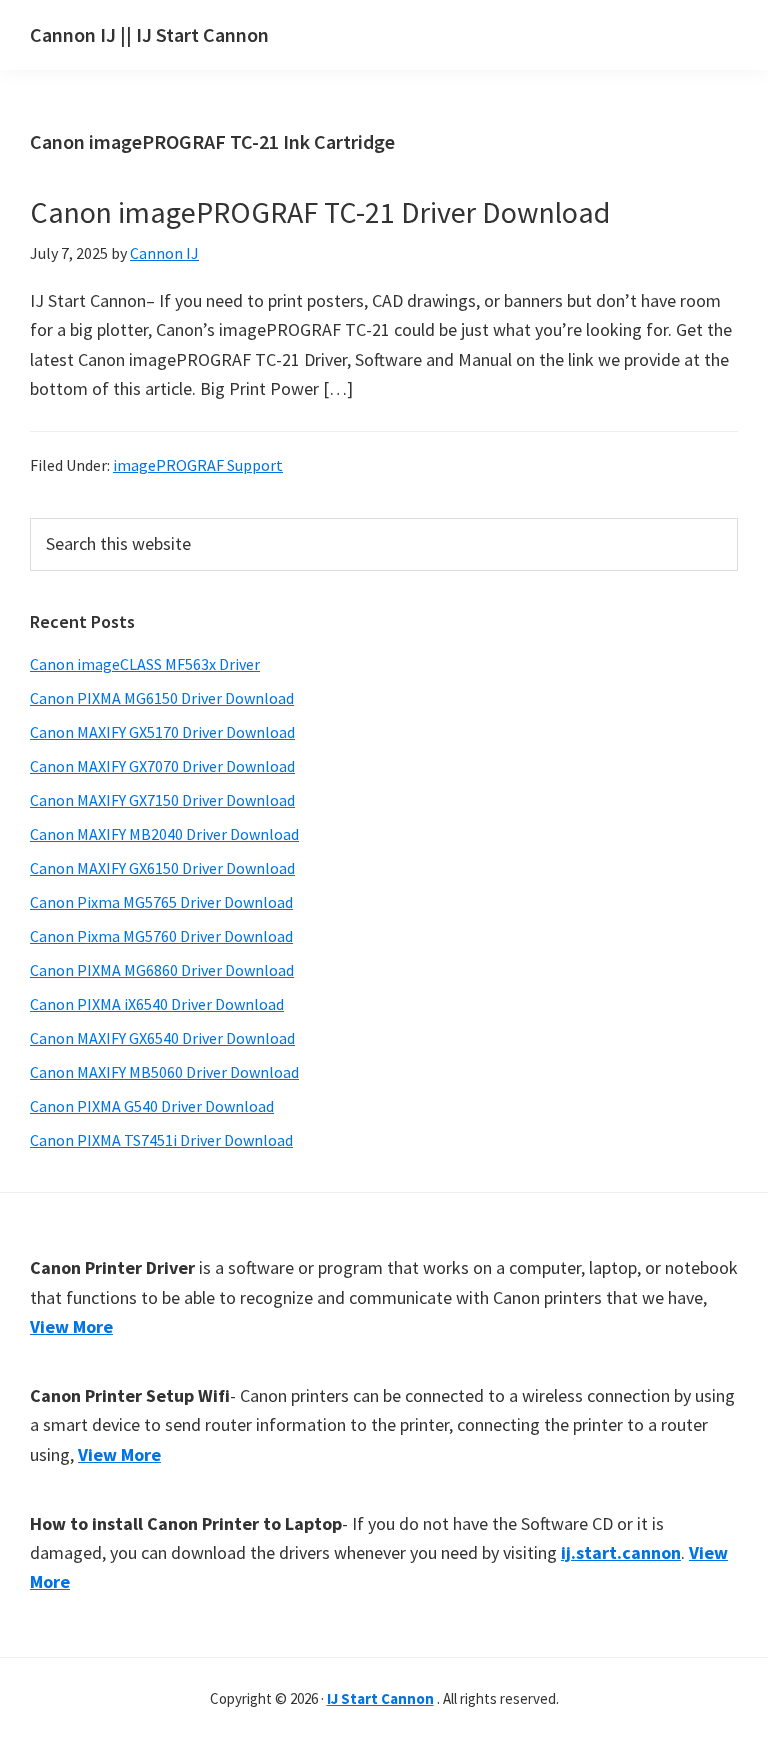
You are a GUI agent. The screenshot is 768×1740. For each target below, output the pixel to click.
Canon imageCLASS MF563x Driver (145, 664)
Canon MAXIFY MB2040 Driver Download (164, 834)
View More (71, 1326)
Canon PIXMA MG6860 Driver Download (162, 970)
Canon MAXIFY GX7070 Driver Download (162, 766)
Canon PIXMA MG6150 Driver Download (162, 698)
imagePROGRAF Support (198, 465)
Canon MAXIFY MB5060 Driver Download (164, 1072)
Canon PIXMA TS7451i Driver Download (161, 1140)
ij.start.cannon (621, 1552)
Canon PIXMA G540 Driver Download (152, 1106)
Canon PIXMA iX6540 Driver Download (157, 1004)
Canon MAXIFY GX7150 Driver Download (162, 800)
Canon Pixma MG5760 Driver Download (161, 936)
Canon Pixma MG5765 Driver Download (161, 902)
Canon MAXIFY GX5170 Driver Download (162, 732)
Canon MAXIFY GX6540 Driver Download (162, 1038)
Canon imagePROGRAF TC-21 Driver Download (320, 212)
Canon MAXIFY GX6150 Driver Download (162, 868)
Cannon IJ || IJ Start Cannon (149, 34)
